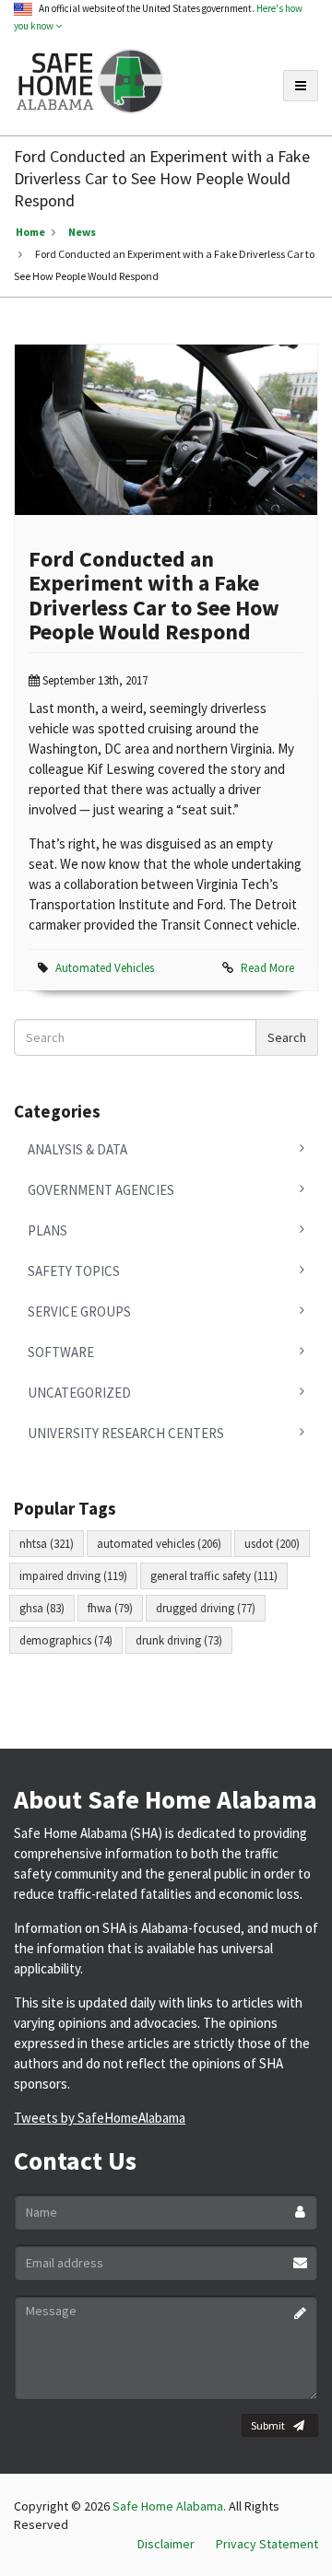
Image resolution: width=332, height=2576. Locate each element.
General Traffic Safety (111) (214, 1576)
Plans (47, 1230)
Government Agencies (101, 1190)
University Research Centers (126, 1433)
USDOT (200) (272, 1544)
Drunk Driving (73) (179, 1640)
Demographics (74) (66, 1640)
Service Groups (79, 1311)
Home (30, 232)
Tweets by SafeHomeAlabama (100, 2118)
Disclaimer (166, 2544)
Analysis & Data (77, 1149)
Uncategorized (79, 1393)
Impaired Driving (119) (73, 1576)
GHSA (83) (42, 1608)
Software (61, 1352)
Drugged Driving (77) (206, 1608)
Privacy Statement (267, 2544)
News (82, 232)
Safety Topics (74, 1271)
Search (287, 1037)
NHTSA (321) (47, 1544)
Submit (268, 2425)
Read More (267, 968)
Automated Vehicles (105, 968)
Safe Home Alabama (168, 2506)
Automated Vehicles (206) (159, 1544)
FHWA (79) (110, 1608)
